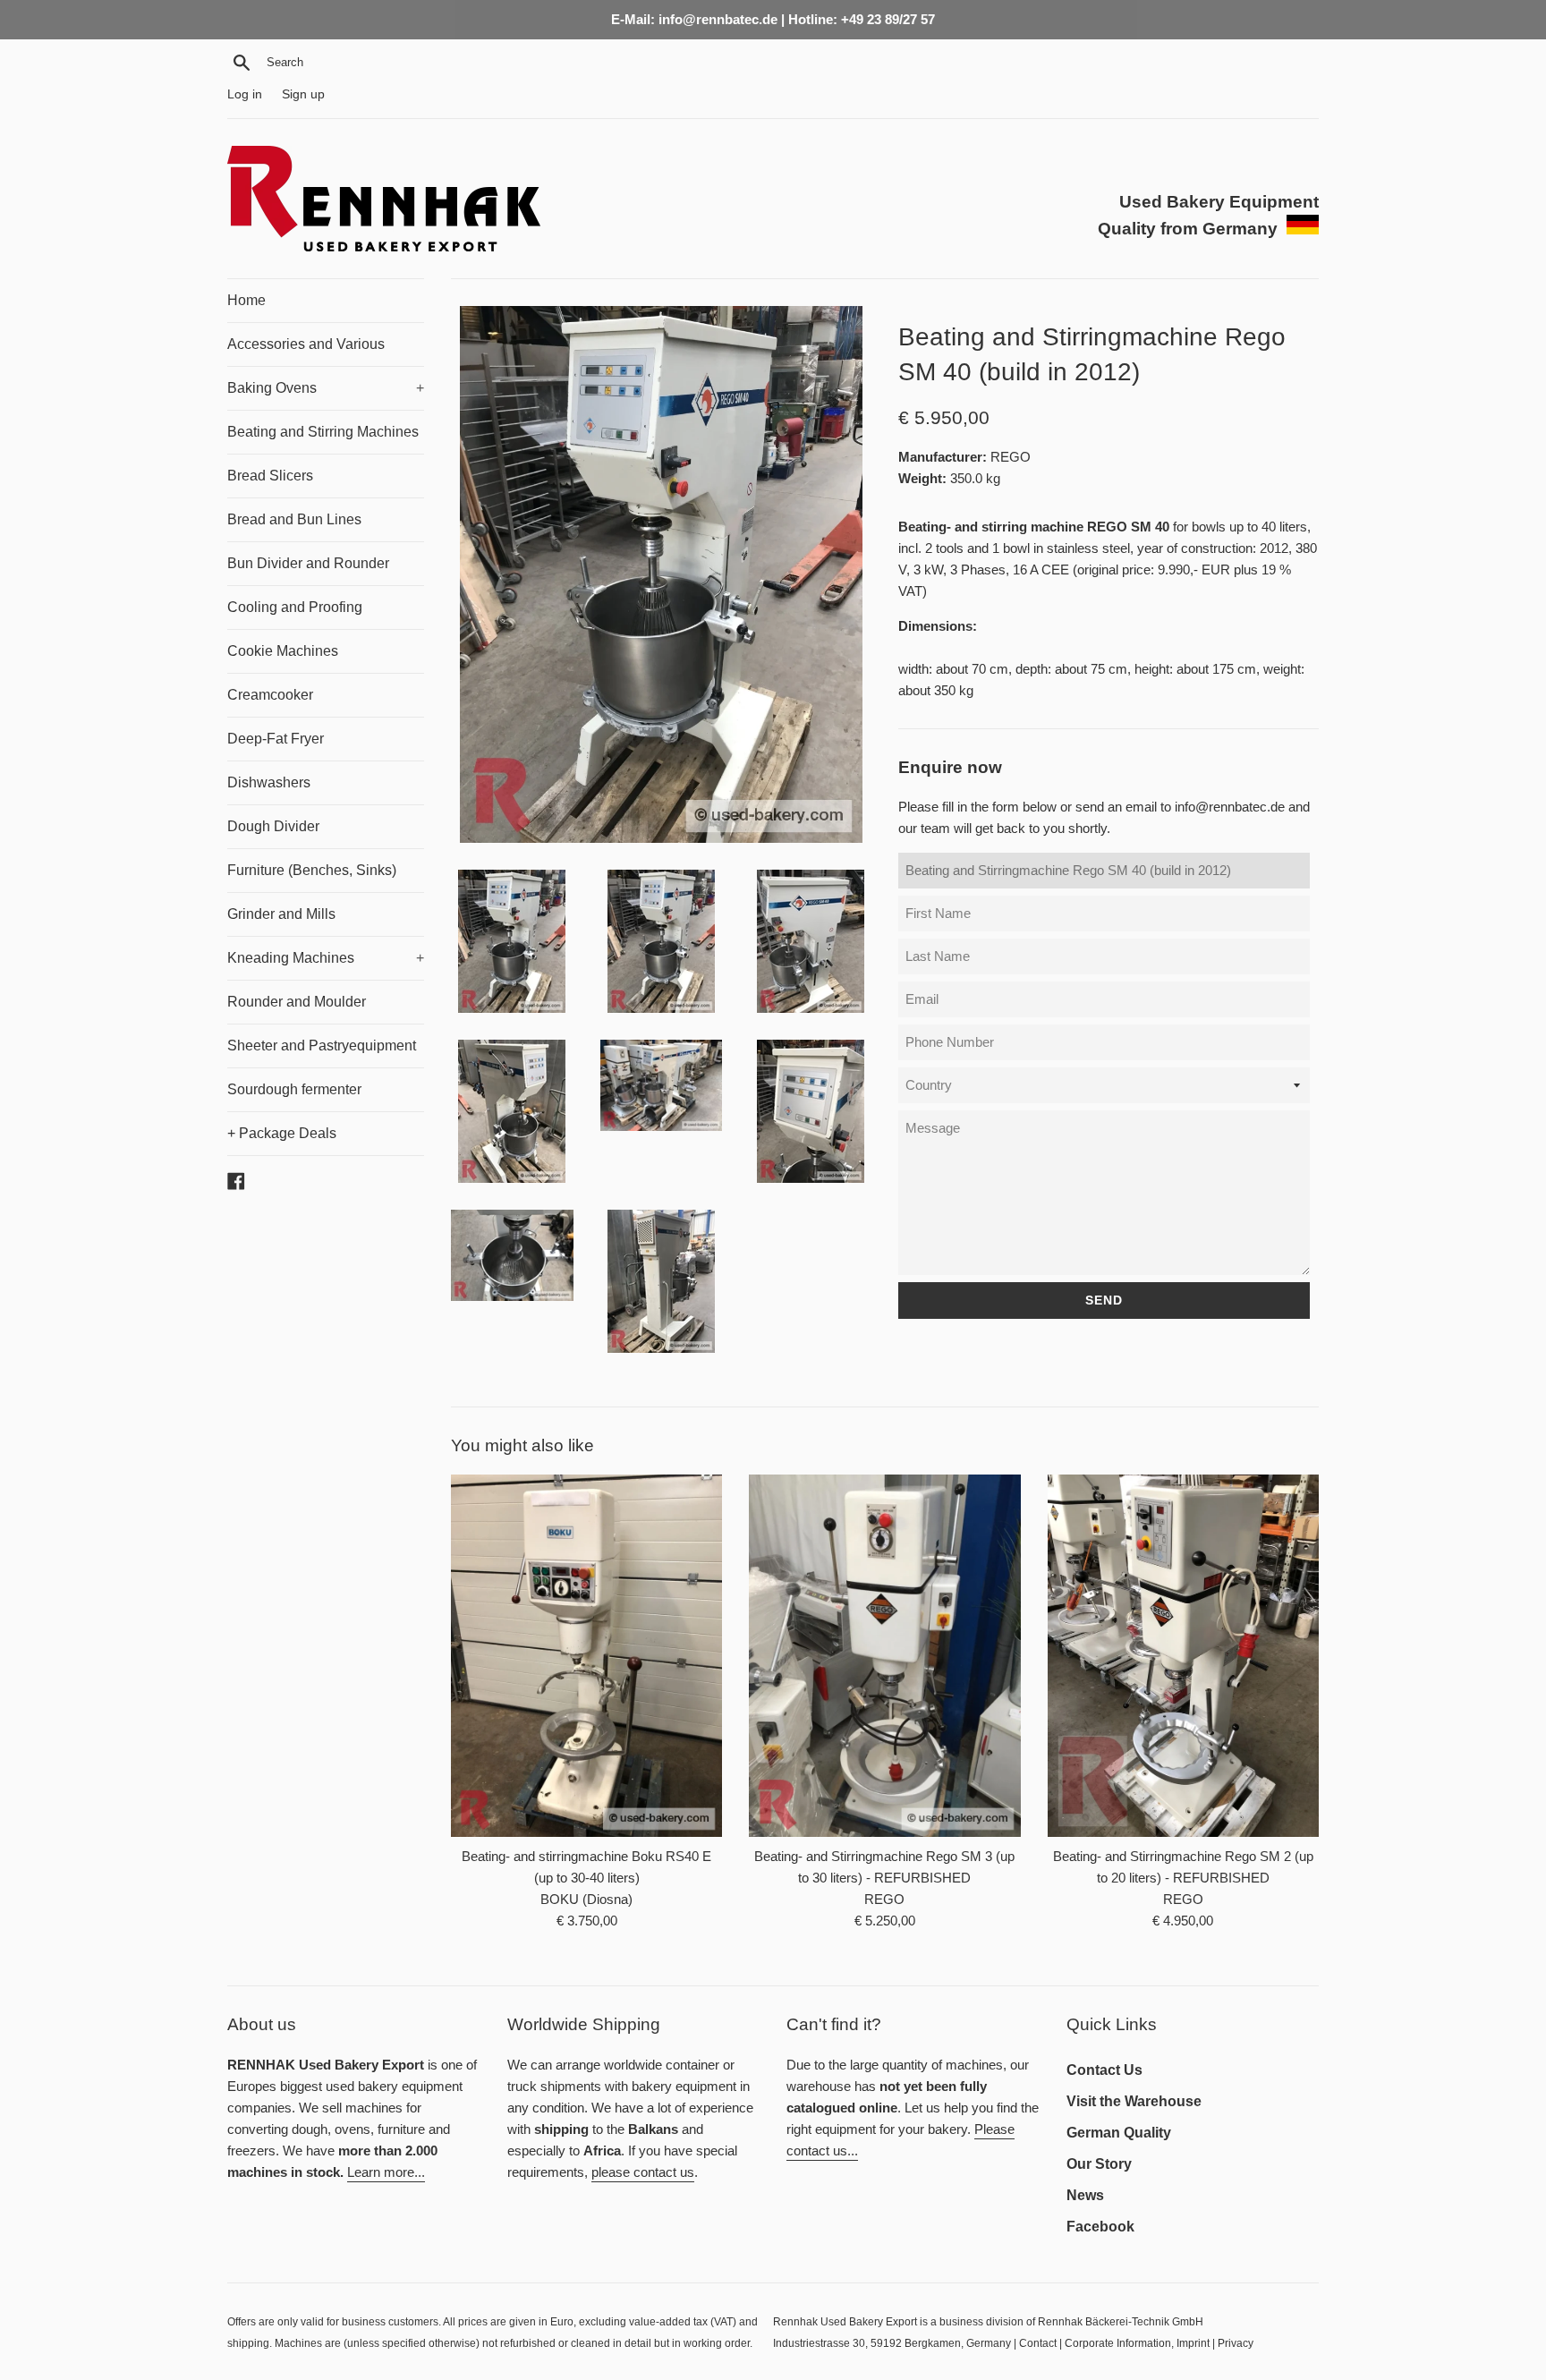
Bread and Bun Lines (294, 519)
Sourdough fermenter (294, 1089)
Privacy (1236, 2343)
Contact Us (1104, 2070)
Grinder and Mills (281, 914)
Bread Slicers (270, 476)
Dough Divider (273, 826)
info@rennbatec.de (1230, 807)
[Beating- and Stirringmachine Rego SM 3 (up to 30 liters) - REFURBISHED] (884, 1655)
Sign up (303, 94)
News (1085, 2195)
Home (246, 300)
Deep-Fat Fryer (276, 739)
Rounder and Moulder (297, 1002)
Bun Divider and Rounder (308, 563)
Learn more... (386, 2172)
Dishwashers (269, 782)
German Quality (1119, 2133)
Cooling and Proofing (295, 607)
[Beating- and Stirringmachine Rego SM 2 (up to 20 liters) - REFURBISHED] (1183, 1656)
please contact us (643, 2172)
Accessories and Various (306, 344)
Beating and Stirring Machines (323, 432)
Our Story (1099, 2164)
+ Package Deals (282, 1133)
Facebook (1100, 2227)
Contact (1038, 2343)
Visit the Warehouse (1134, 2101)
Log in (245, 94)
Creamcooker (270, 695)
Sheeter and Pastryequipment (322, 1045)
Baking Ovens (326, 388)
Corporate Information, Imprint (1137, 2343)
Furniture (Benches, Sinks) (312, 870)
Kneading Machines (326, 958)
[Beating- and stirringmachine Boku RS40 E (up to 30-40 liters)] (586, 1655)
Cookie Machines (283, 651)
